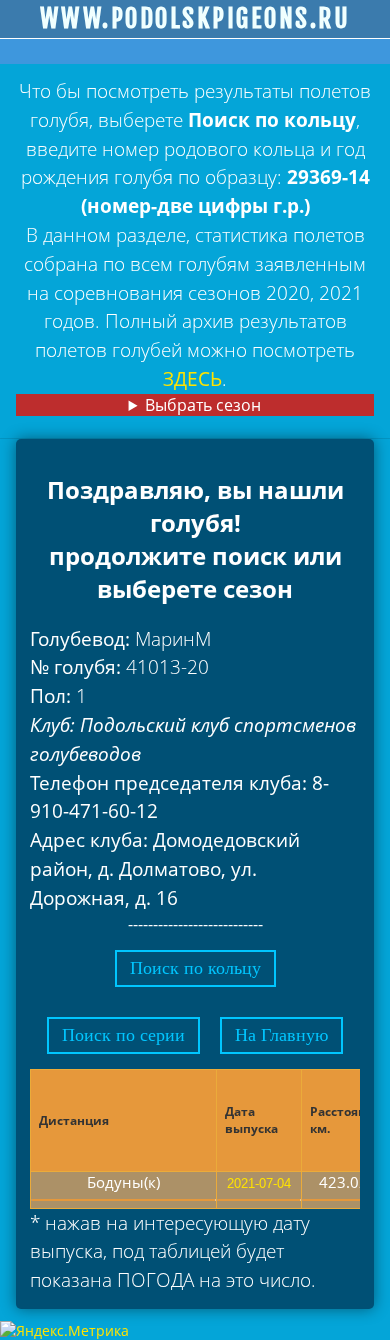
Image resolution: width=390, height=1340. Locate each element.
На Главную (281, 1035)
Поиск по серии (123, 1035)
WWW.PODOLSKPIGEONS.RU (195, 19)
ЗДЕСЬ (192, 378)
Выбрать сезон (203, 405)
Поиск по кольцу (195, 968)
